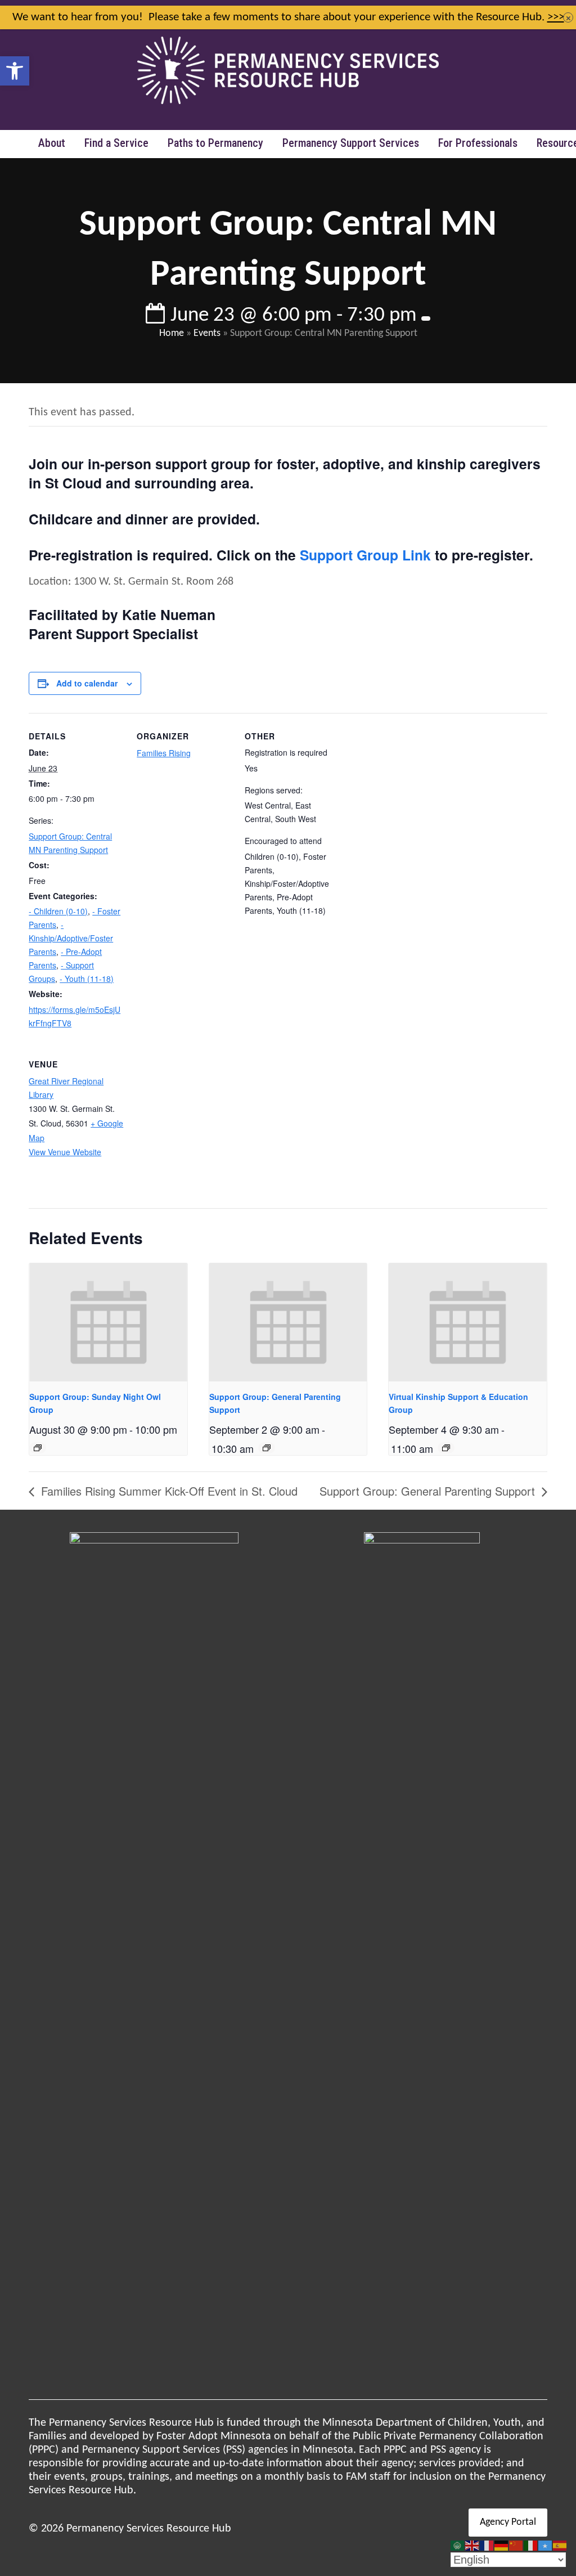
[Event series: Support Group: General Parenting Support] (267, 1448)
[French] (487, 2546)
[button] (15, 71)
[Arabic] (458, 2546)
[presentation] (108, 1322)
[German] (502, 2546)
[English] (472, 2546)
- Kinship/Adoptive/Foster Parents (71, 938)
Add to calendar (87, 683)
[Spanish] (560, 2546)
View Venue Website (65, 1152)
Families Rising (164, 753)
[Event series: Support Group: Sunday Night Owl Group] (38, 1448)
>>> (556, 17)
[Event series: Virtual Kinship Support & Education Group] (446, 1448)
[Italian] (531, 2546)
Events (207, 333)
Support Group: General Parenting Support (429, 1491)
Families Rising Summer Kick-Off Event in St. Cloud (168, 1491)
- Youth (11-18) (87, 979)
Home (172, 333)
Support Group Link (365, 555)
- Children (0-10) (58, 911)
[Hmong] (516, 2546)
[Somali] (546, 2546)
